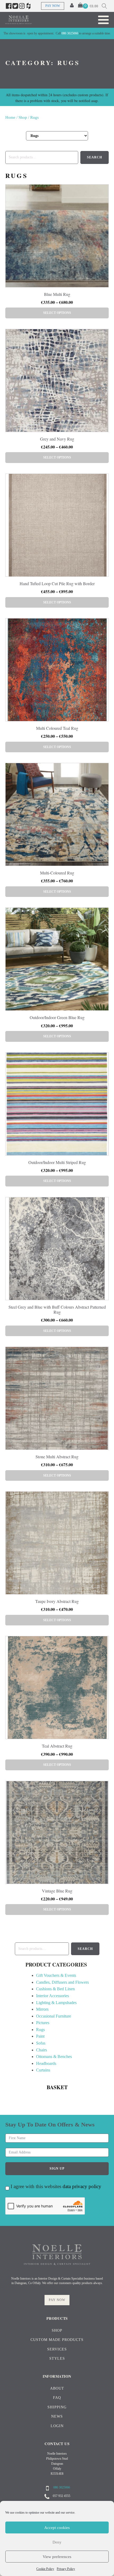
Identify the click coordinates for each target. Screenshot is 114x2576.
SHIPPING (57, 2407)
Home (10, 117)
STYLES (57, 2359)
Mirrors (42, 2009)
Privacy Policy (66, 2569)
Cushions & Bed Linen (55, 1989)
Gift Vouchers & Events (56, 1975)
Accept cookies (57, 2528)
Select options (57, 313)
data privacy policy (82, 2186)
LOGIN (57, 2426)
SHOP (57, 2330)
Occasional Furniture (54, 2016)
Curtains (43, 2070)
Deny (57, 2542)
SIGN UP (57, 2169)
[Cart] (83, 6)
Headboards (46, 2063)
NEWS (57, 2416)
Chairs (41, 2050)
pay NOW (57, 2300)
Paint (40, 2036)
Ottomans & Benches (54, 2057)
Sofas (41, 2043)
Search (85, 1949)
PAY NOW (53, 6)
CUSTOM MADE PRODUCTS (57, 2340)
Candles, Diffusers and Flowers (62, 1982)
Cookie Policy (45, 2569)
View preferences (57, 2557)
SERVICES (57, 2349)
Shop (23, 117)
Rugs (40, 2030)
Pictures (43, 2023)
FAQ (57, 2398)
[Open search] (104, 6)
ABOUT (57, 2388)
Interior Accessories (52, 1996)
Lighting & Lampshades (56, 2003)
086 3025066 (70, 33)
